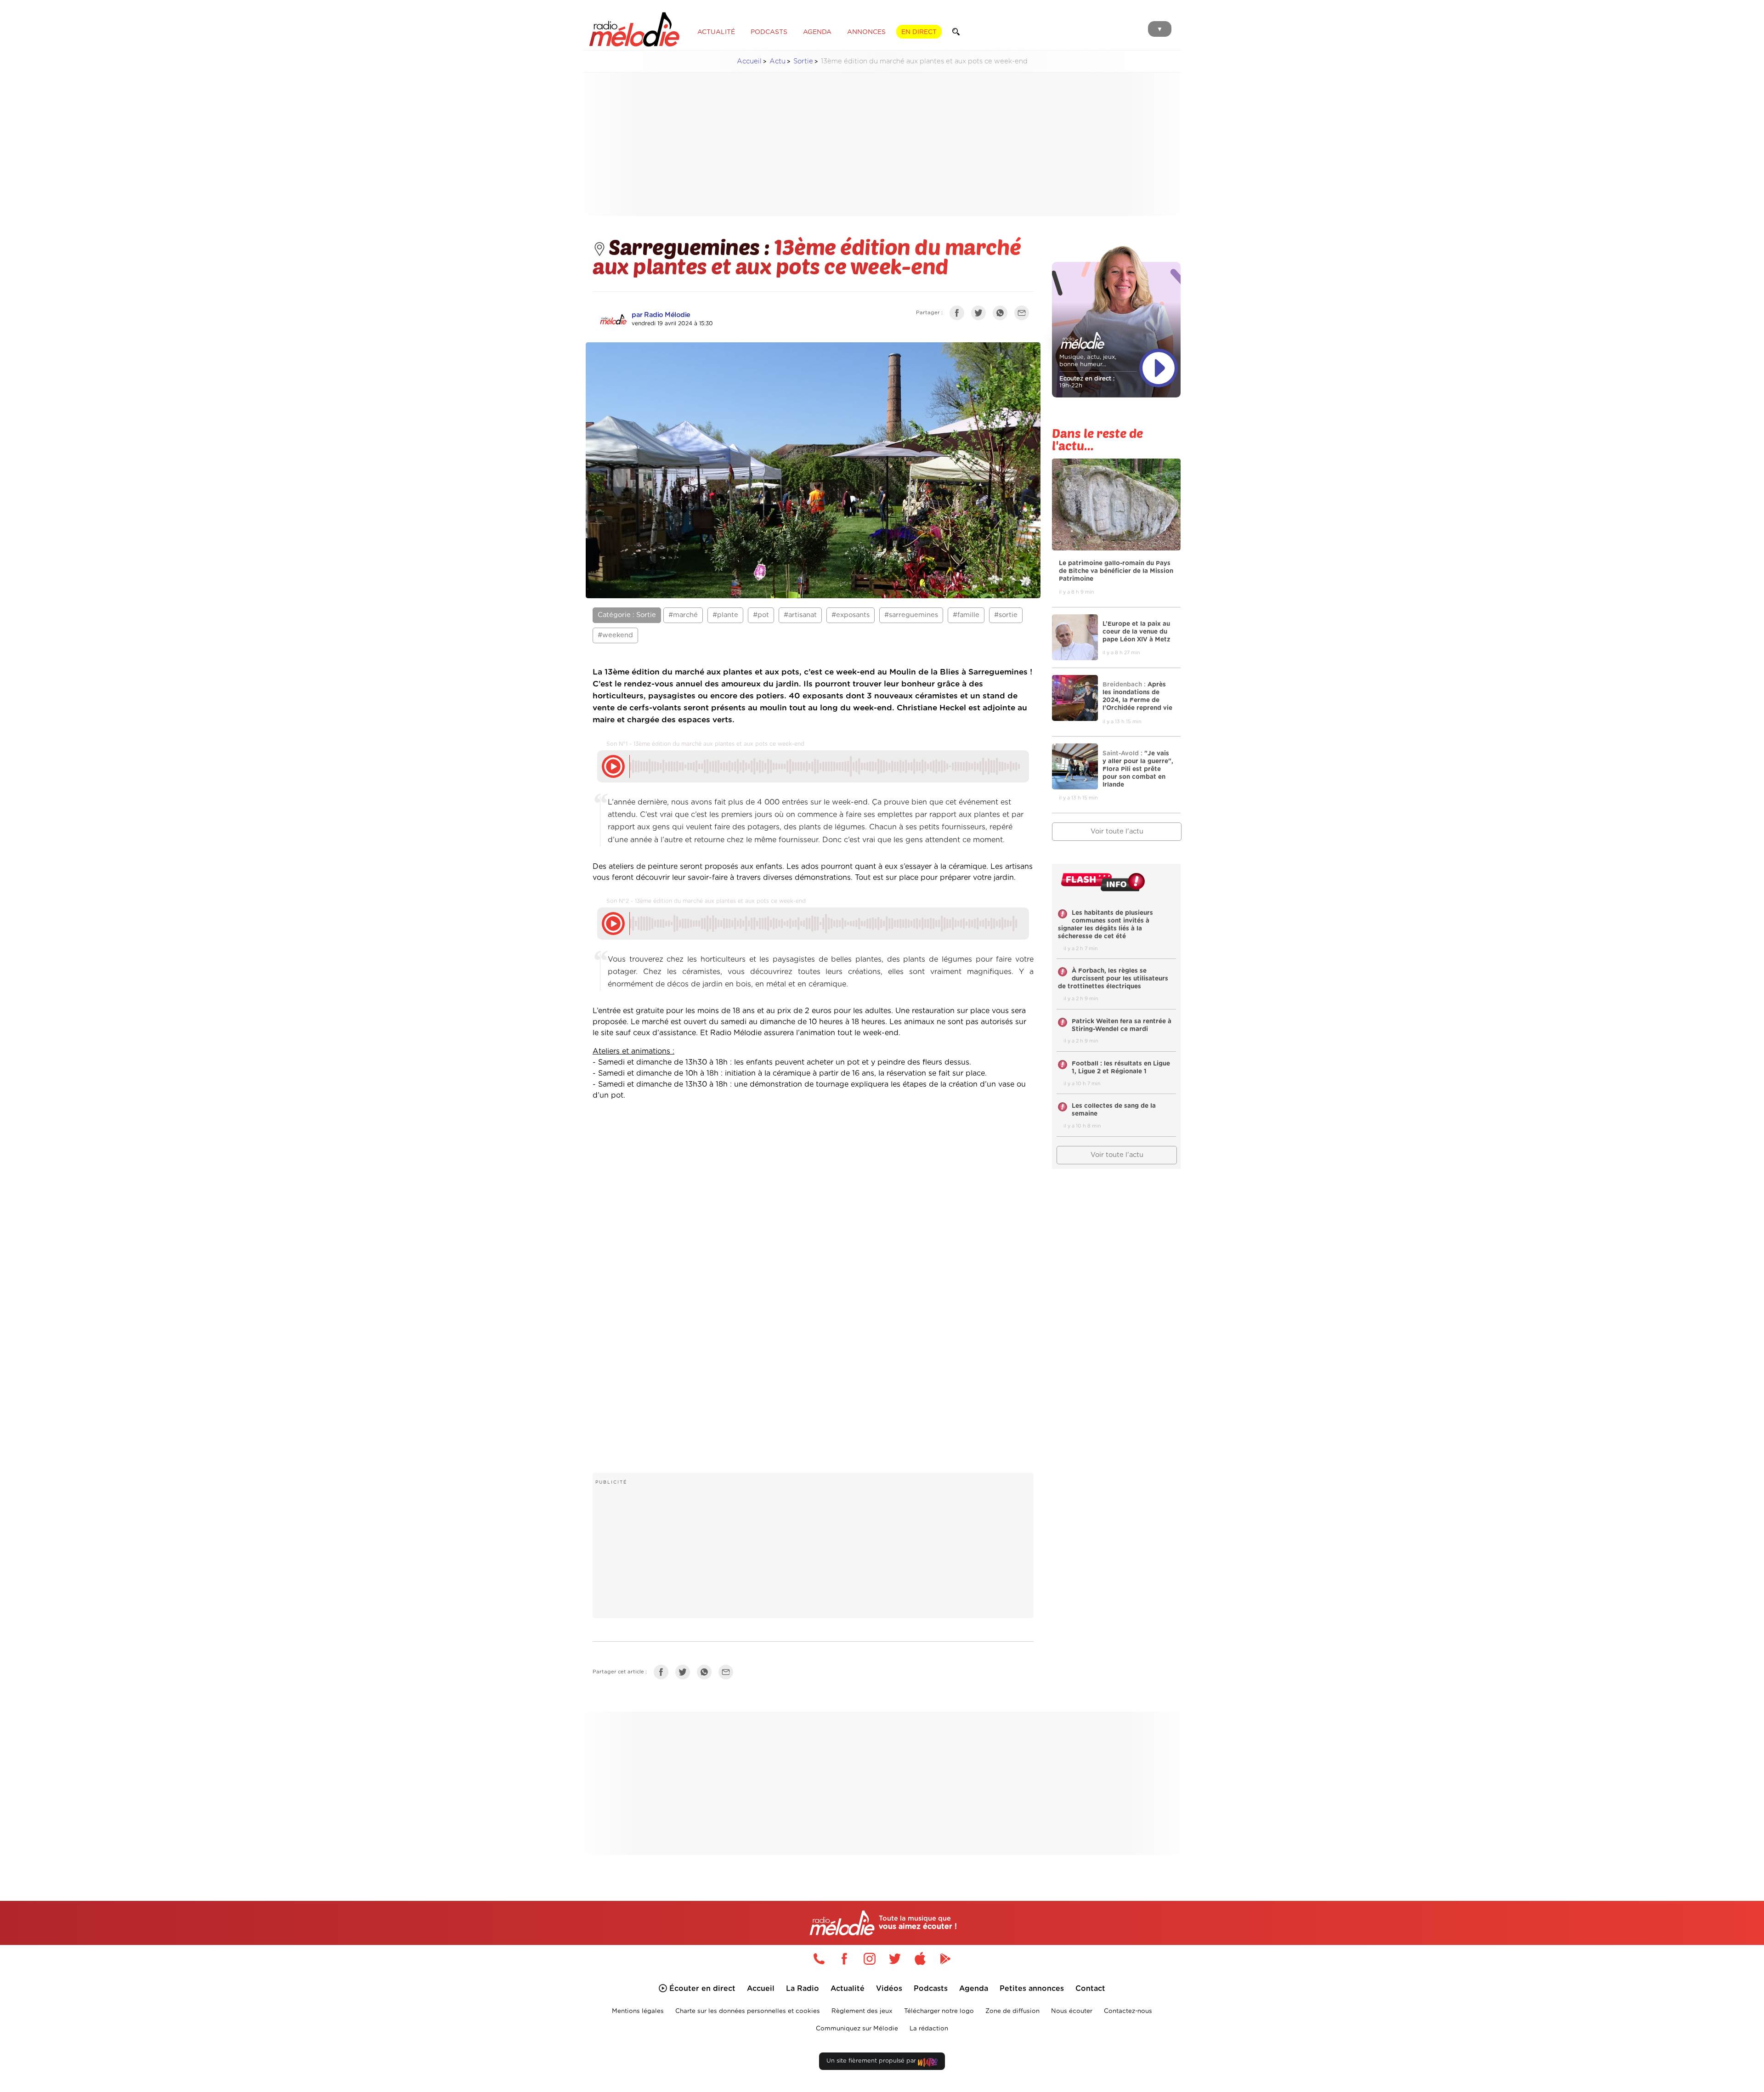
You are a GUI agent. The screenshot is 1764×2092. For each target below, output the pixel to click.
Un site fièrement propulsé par (872, 2061)
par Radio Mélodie (661, 315)
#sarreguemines (911, 615)
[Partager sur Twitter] (981, 315)
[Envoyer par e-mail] (1024, 315)
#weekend (615, 635)
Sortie (803, 61)
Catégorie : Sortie (627, 615)
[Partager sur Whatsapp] (707, 1674)
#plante (725, 615)
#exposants (851, 615)
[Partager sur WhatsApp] (1002, 315)
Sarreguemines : (691, 246)
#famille (966, 615)
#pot (761, 615)
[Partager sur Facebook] (959, 315)
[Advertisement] (882, 144)
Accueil (749, 61)
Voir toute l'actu (1117, 831)
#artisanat (800, 615)
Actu (777, 61)
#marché (683, 615)
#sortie (1006, 615)
